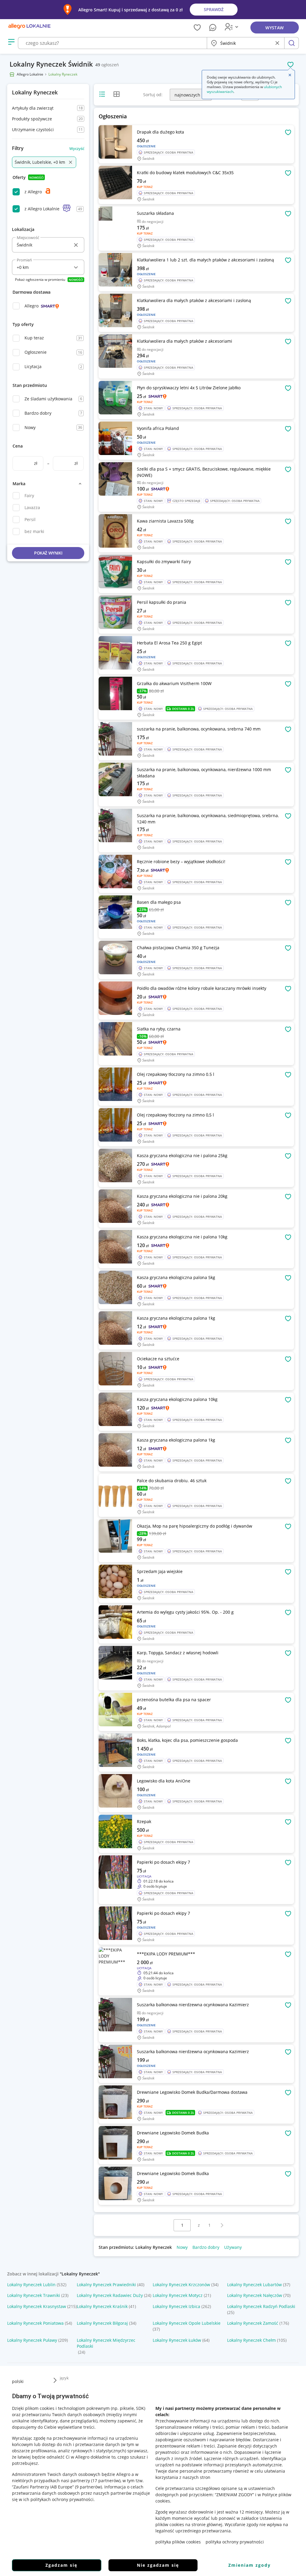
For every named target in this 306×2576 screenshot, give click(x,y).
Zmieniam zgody (250, 2565)
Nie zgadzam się (158, 2565)
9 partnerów (88, 2487)
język (64, 2378)
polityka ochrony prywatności (235, 2542)
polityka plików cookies (178, 2542)
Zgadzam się (61, 2565)
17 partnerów (106, 2481)
